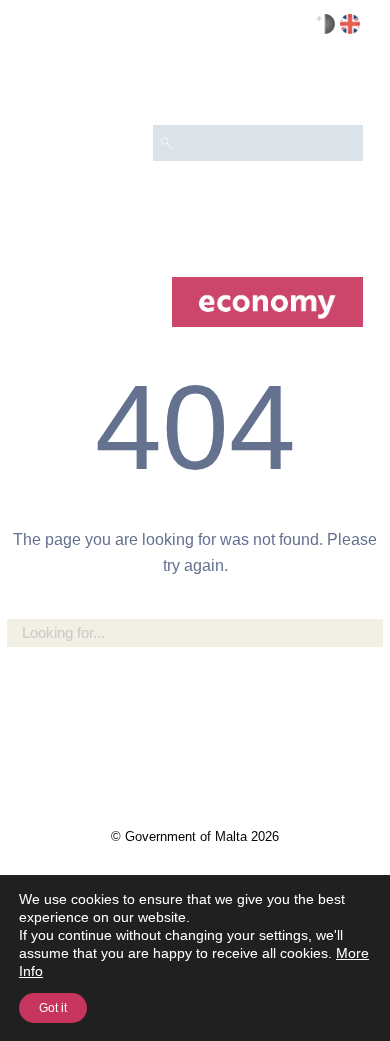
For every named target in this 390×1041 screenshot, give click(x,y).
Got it (53, 1008)
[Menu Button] (339, 86)
